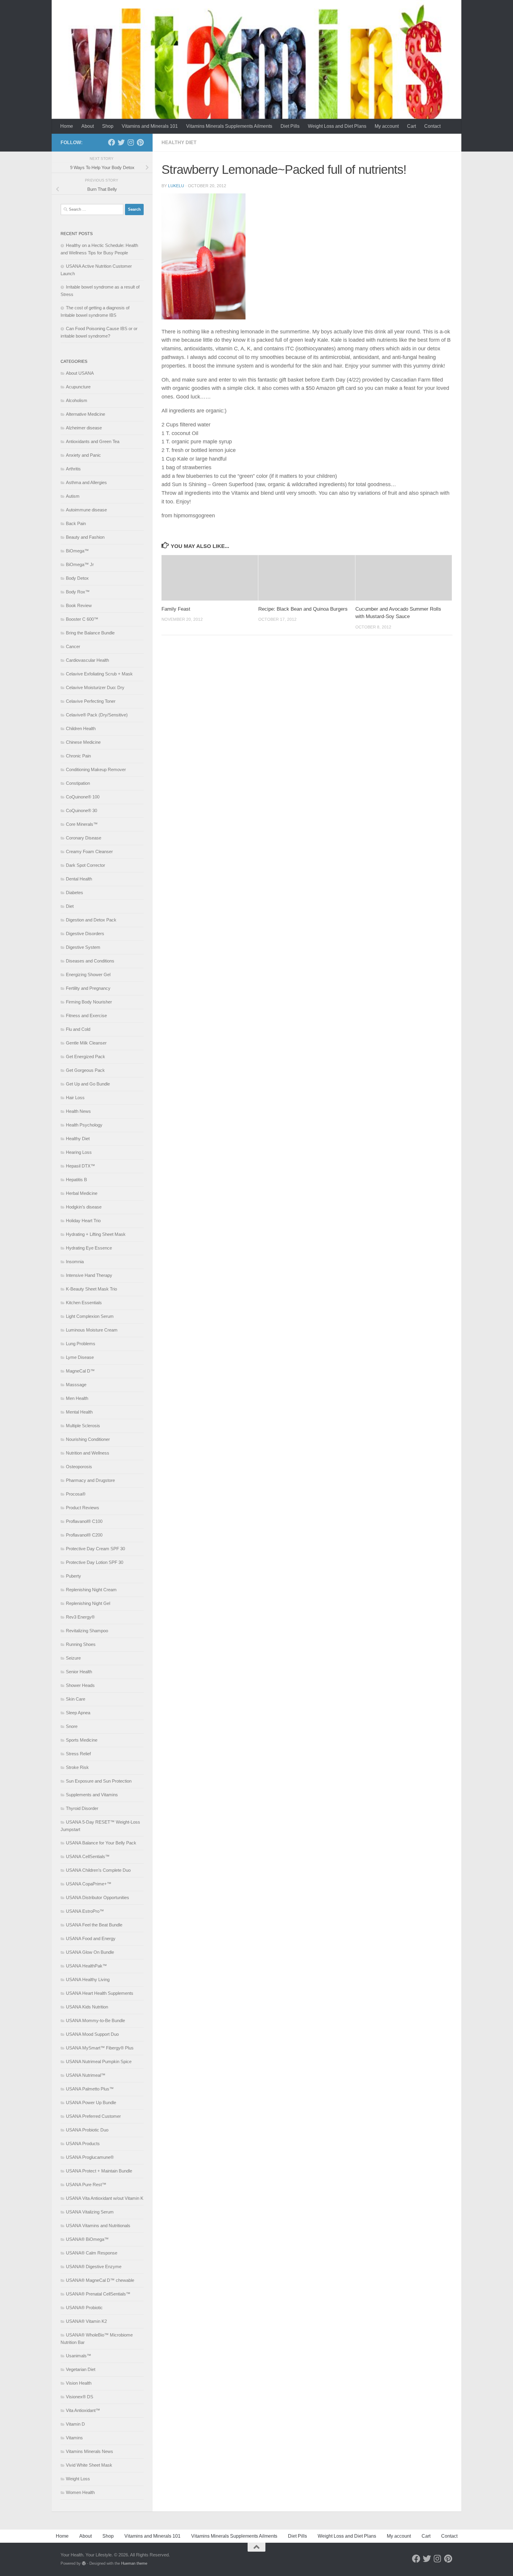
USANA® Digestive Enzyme (94, 2267)
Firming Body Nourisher (89, 1002)
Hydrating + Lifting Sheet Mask (96, 1234)
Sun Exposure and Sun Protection (99, 1781)
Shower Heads (80, 1685)
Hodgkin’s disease (84, 1207)
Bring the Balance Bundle (90, 633)
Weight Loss (78, 2479)
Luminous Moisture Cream (92, 1330)
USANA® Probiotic (84, 2308)
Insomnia (75, 1262)
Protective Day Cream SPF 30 (95, 1549)
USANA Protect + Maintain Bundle (99, 2171)
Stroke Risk (77, 1767)
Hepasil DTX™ (80, 1166)
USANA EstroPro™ (85, 1911)
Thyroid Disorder (82, 1808)
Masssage (76, 1385)
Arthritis (73, 469)
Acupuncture (78, 387)
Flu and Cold (78, 1029)
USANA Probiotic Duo (87, 2130)
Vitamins (74, 2438)
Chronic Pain (78, 756)
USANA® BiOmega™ (87, 2239)
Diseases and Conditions (90, 961)
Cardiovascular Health (87, 660)
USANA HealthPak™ (86, 1966)
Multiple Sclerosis (83, 1426)
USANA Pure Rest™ (86, 2185)
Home (67, 126)
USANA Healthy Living (88, 1979)
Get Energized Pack (85, 1057)
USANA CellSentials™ (88, 1856)
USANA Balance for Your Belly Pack (101, 1843)
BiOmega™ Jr (80, 564)
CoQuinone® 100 (83, 797)
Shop (108, 126)
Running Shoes (81, 1644)
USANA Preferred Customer (93, 2116)
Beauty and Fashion (85, 537)
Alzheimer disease (84, 428)
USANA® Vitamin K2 (86, 2321)
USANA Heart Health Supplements (100, 1993)
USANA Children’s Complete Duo (98, 1870)
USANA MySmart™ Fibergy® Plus (100, 2048)
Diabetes (75, 892)
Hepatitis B (76, 1180)
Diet (70, 906)
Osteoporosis (79, 1467)
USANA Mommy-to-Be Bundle (95, 2020)
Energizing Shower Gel (88, 975)
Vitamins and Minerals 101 (150, 126)
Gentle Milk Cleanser (86, 1043)
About (88, 126)
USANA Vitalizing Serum (90, 2212)
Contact (432, 126)
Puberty (73, 1576)
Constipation (78, 783)
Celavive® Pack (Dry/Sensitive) (97, 715)
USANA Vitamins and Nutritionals (98, 2226)
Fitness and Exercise (86, 1016)
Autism (73, 496)
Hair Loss (75, 1098)
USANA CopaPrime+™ (89, 1884)
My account (387, 126)
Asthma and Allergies (86, 482)
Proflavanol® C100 (84, 1521)
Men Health (77, 1398)
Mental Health (79, 1412)
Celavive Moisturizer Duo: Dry (95, 687)
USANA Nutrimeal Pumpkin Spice (99, 2061)
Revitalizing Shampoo (87, 1631)
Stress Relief (78, 1754)
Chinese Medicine (83, 742)
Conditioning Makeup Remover (96, 769)
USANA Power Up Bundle (91, 2102)
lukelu (176, 186)
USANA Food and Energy (91, 1938)
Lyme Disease (80, 1357)
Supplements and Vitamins (92, 1795)
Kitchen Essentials (84, 1303)
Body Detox (77, 578)
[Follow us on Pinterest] (140, 142)
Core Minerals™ (82, 824)
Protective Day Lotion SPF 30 (95, 1562)
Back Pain (76, 523)
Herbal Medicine (82, 1193)
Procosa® (76, 1494)
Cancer (73, 646)
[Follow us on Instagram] (131, 142)
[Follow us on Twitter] (121, 142)
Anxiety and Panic (83, 455)
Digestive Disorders (85, 933)
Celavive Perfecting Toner (91, 701)
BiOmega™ (77, 551)
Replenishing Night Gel (88, 1603)
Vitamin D (75, 2424)
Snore (72, 1726)
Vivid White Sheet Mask (89, 2465)
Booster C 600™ (82, 619)
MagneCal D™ (80, 1371)
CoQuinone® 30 (81, 810)
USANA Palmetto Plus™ (90, 2089)
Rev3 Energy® (80, 1617)
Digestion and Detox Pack (91, 920)
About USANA (80, 373)
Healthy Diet (179, 142)
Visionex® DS (80, 2397)
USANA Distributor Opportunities (98, 1897)
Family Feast (176, 609)
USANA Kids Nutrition (87, 2007)
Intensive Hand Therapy (89, 1275)
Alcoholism (77, 400)
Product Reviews (83, 1508)
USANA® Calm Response (92, 2253)
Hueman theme (134, 2563)
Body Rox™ (78, 592)
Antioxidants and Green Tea (93, 441)
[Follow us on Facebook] (112, 142)
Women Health (80, 2492)
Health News (78, 1111)
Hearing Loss (79, 1152)
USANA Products (83, 2143)
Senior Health (79, 1672)
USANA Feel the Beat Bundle (94, 1925)
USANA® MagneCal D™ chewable (100, 2280)
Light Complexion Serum (90, 1316)
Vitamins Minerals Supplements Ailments (229, 126)
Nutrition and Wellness (88, 1453)
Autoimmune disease (86, 510)
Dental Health (79, 879)
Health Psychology (84, 1125)
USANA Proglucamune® (90, 2157)
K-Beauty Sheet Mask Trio (91, 1289)
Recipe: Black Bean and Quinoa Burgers (303, 609)
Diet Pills (290, 126)
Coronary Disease (84, 838)
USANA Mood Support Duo (92, 2034)
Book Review (79, 605)
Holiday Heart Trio (83, 1221)
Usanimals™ (79, 2356)
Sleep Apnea (78, 1713)
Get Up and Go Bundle (88, 1084)
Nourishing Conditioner (88, 1439)
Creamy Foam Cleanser (89, 851)
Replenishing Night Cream (91, 1590)
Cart (411, 126)
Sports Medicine (82, 1740)
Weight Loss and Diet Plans (337, 126)
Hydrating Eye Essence (89, 1248)
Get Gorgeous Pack (85, 1070)
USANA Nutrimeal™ (86, 2075)
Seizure (73, 1658)
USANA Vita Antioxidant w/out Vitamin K (105, 2198)
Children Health (81, 728)
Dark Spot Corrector (85, 865)
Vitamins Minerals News (90, 2451)
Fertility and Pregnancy (88, 988)
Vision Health (79, 2383)
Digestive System (83, 947)
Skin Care (76, 1699)
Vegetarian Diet (81, 2369)
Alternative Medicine (85, 414)
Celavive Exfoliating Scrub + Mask (99, 674)
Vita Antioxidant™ (83, 2410)
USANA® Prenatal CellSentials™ (98, 2294)
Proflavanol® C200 (84, 1535)
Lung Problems (81, 1344)
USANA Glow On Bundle (90, 1952)
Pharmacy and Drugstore (90, 1480)
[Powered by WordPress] (84, 2563)
